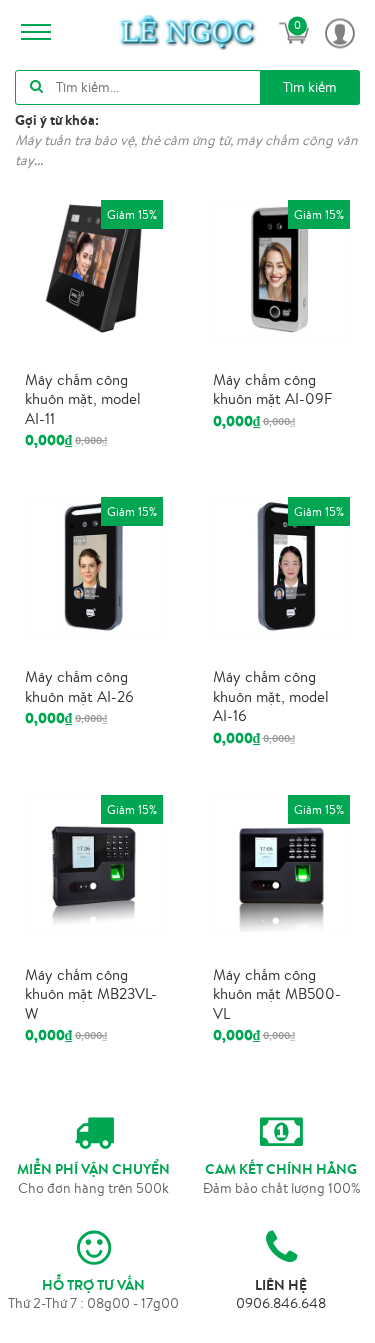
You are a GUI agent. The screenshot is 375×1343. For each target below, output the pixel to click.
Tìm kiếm (310, 87)
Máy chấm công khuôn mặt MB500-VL (277, 994)
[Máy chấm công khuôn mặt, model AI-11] (94, 267)
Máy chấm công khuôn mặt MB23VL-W (91, 994)
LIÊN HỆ (281, 1285)
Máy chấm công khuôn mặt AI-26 (79, 686)
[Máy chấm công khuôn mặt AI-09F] (282, 267)
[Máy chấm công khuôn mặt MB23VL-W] (94, 862)
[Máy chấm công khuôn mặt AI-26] (94, 564)
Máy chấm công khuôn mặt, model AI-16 (271, 696)
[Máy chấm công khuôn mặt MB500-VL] (282, 862)
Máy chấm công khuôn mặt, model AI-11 (83, 399)
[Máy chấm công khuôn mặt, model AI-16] (282, 564)
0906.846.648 (281, 1303)
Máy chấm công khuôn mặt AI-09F (272, 389)
